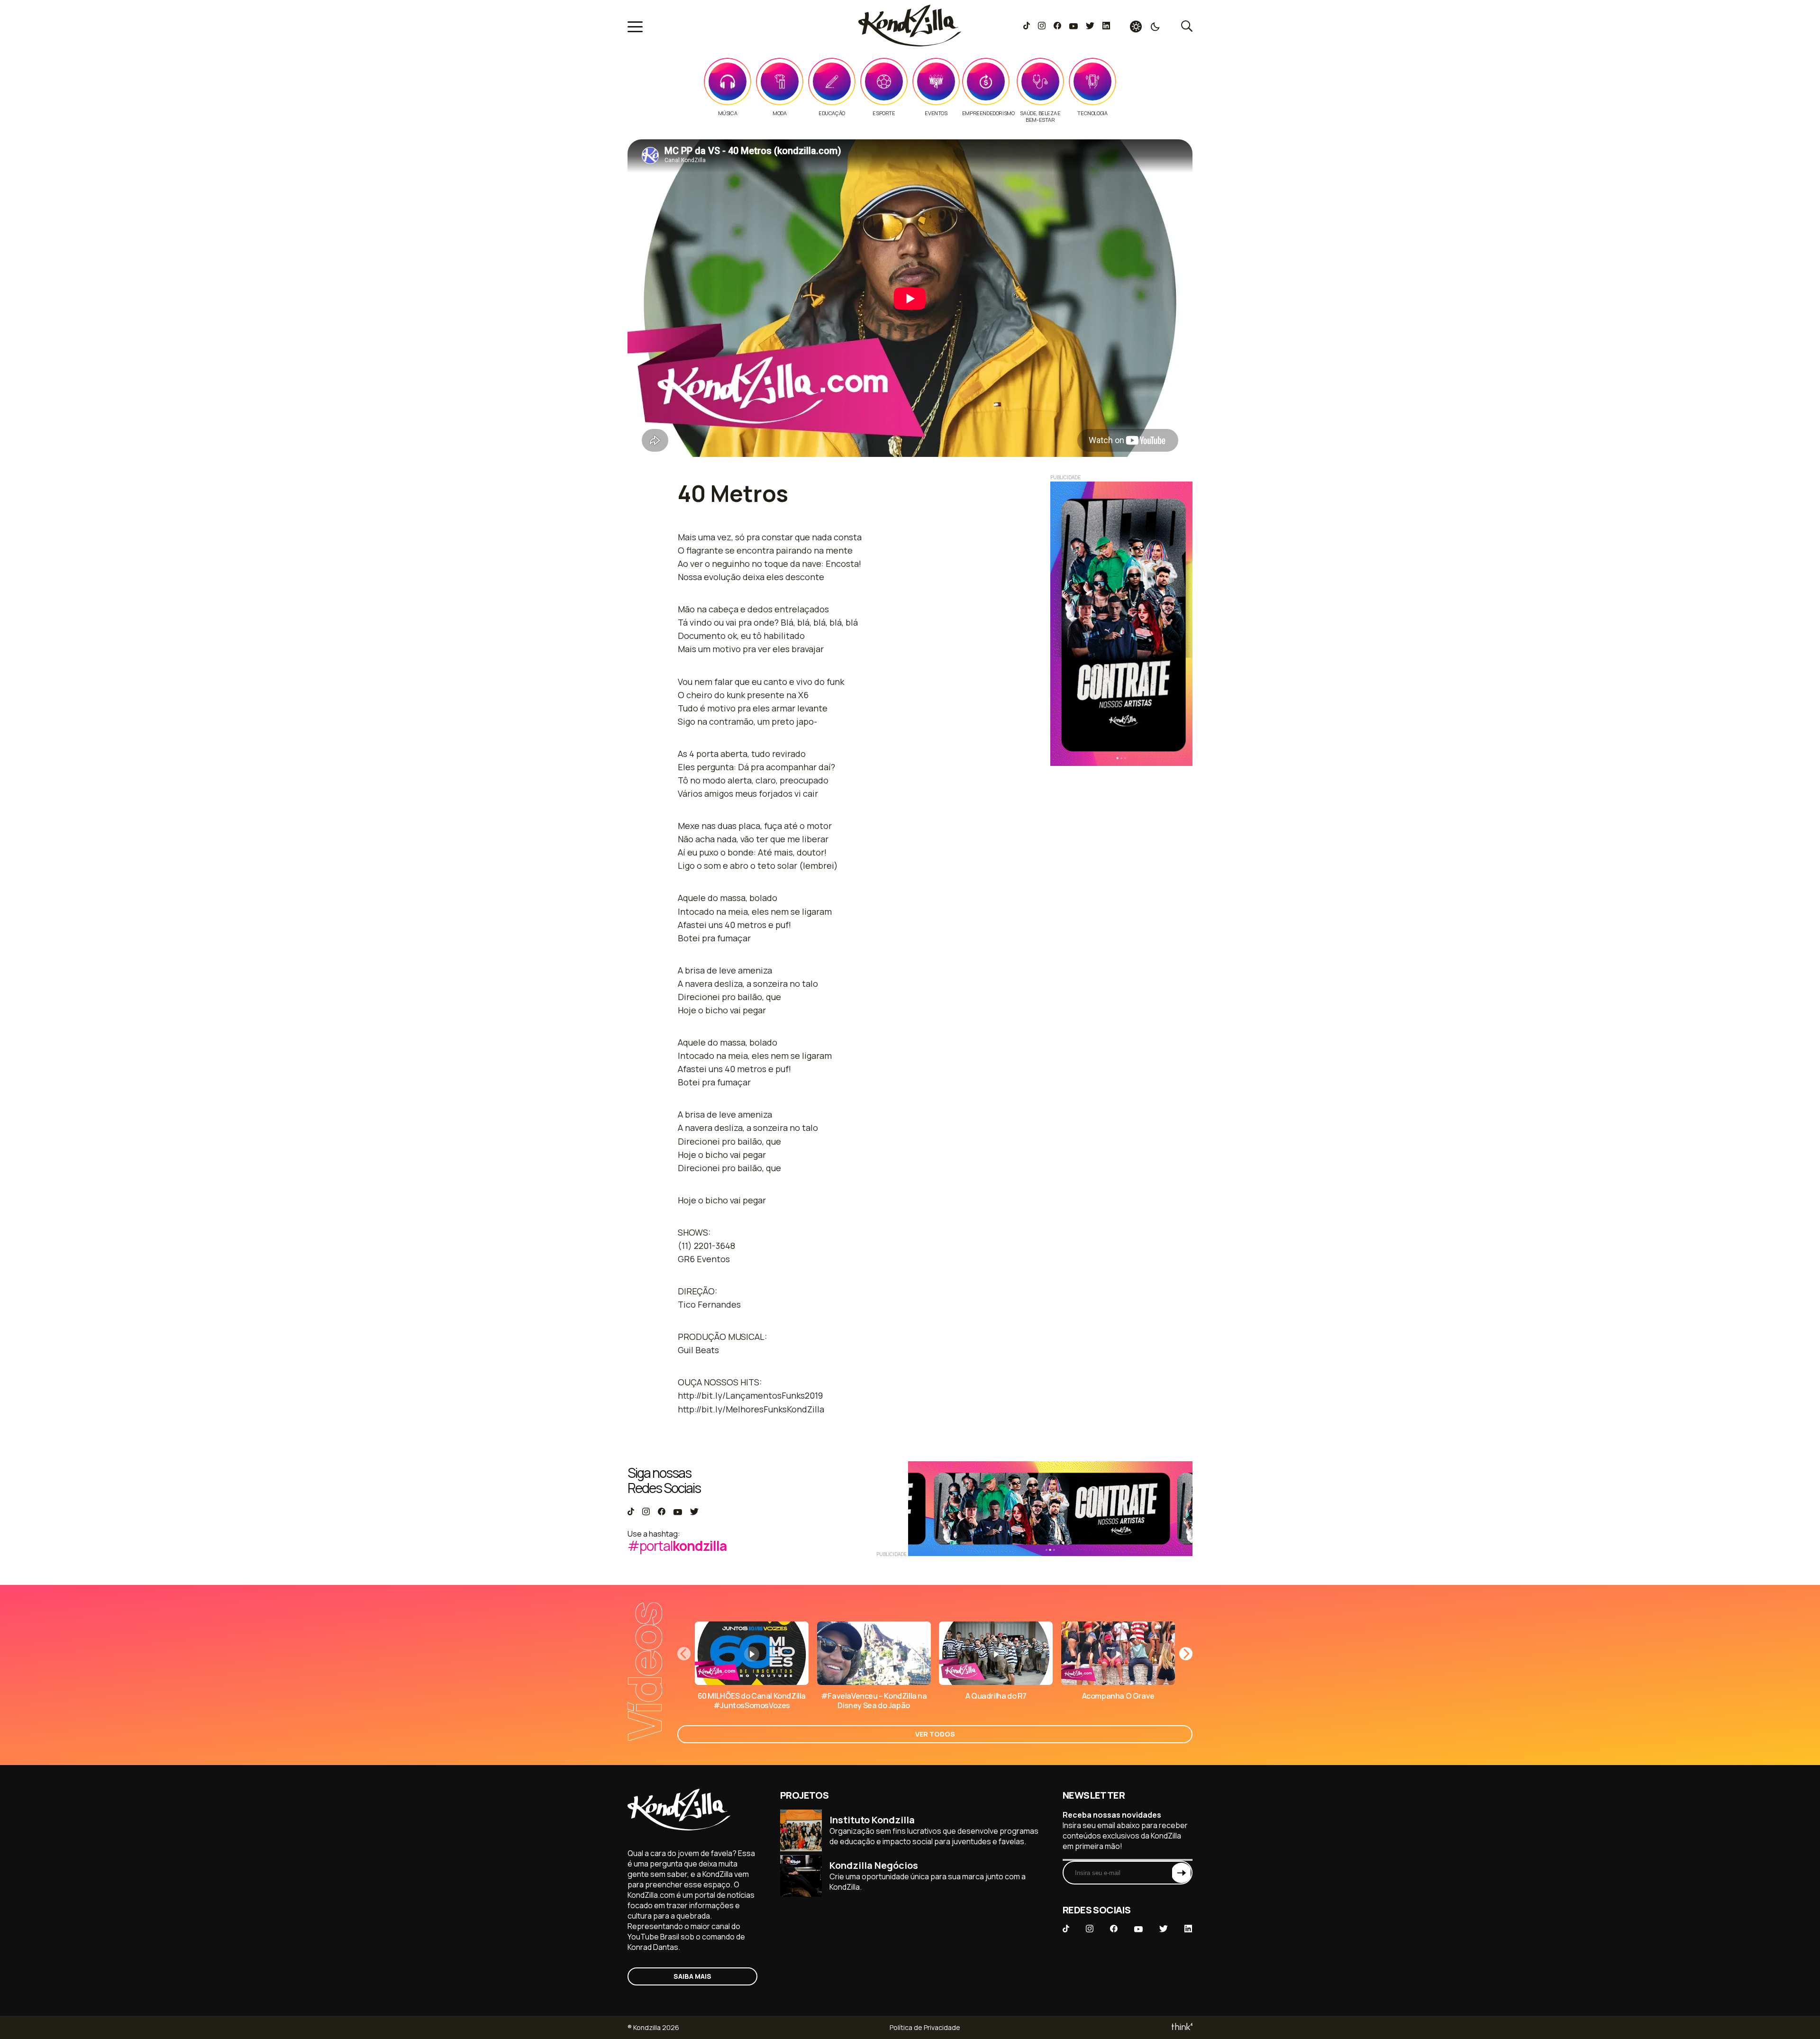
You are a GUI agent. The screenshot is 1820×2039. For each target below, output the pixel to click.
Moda (779, 113)
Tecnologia (1092, 113)
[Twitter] (1090, 27)
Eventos (936, 113)
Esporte (884, 113)
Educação (832, 113)
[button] (1186, 1654)
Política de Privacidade (925, 2027)
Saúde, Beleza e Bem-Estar (1040, 117)
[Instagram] (1042, 27)
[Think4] (1181, 2027)
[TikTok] (1027, 27)
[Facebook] (1057, 27)
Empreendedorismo (988, 113)
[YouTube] (1073, 27)
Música (728, 113)
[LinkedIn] (1106, 27)
